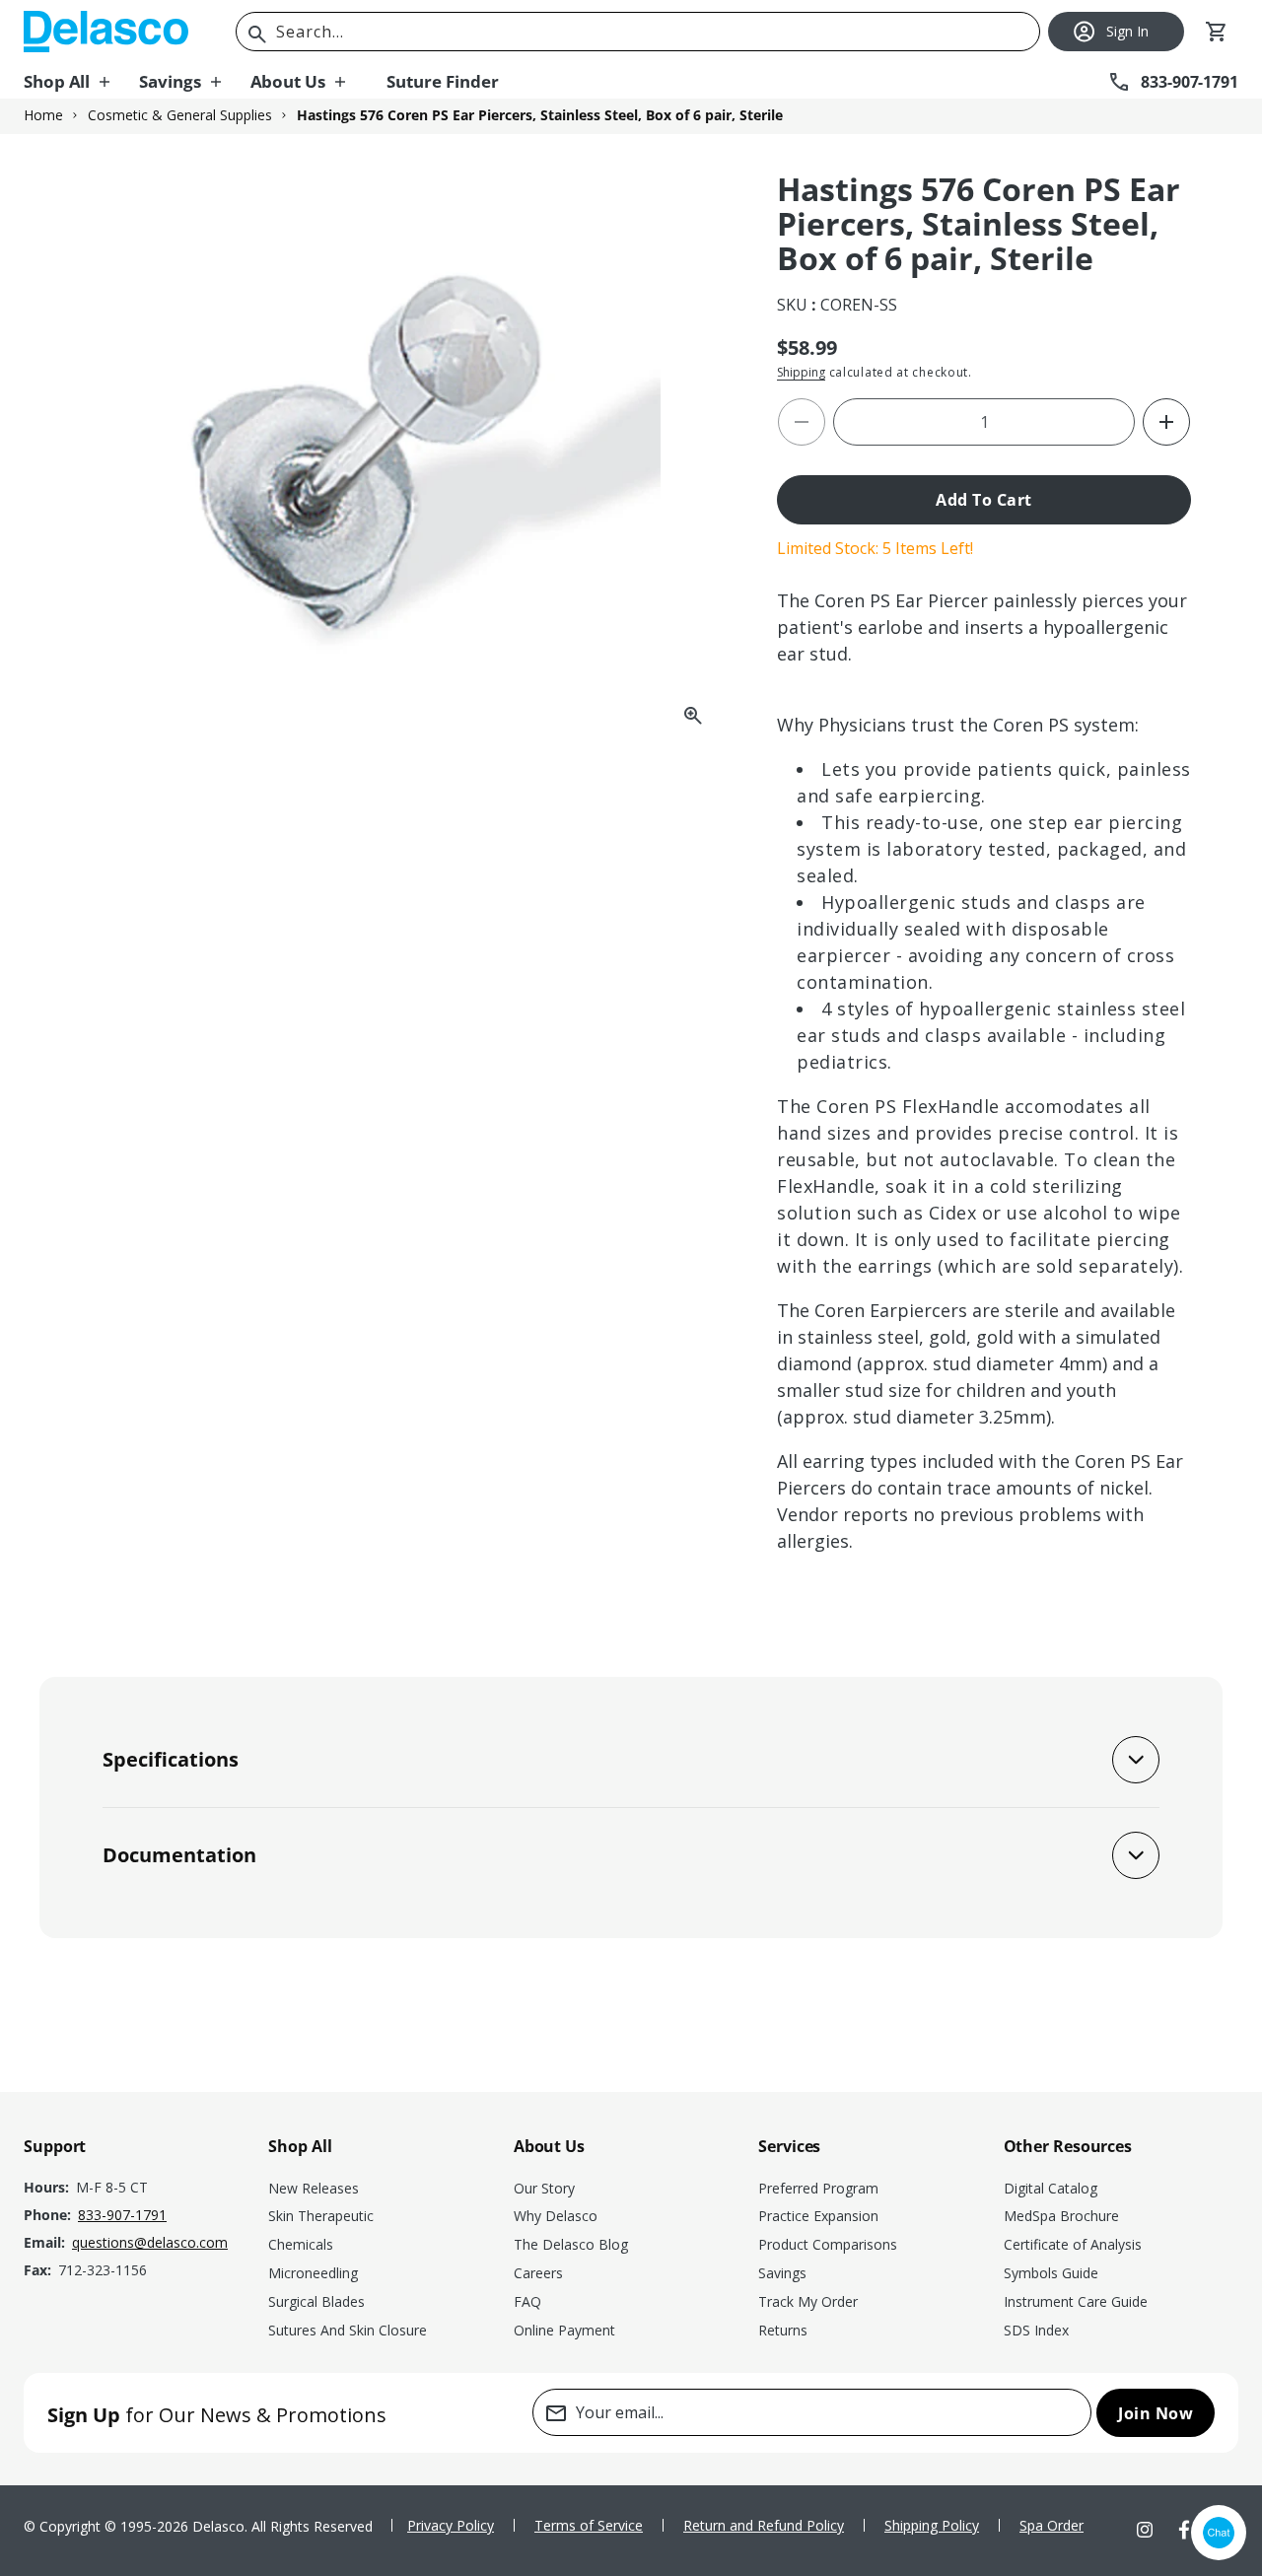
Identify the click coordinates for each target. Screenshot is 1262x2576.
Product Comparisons (828, 2244)
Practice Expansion (818, 2216)
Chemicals (301, 2244)
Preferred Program (818, 2188)
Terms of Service (589, 2525)
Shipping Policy (932, 2525)
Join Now (1156, 2413)
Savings (782, 2273)
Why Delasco (556, 2216)
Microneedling (313, 2273)
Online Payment (564, 2330)
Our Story (544, 2188)
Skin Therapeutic (321, 2216)
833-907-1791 (122, 2215)
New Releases (314, 2188)
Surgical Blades (316, 2301)
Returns (783, 2330)
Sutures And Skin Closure (348, 2330)
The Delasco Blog (571, 2244)
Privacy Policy (451, 2525)
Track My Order (808, 2301)
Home (43, 115)
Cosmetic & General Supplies (180, 115)
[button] (81, 82)
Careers (538, 2273)
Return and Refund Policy (764, 2525)
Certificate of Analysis (1073, 2244)
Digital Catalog (1051, 2188)
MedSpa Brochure (1061, 2216)
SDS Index (1036, 2330)
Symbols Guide (1051, 2273)
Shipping (801, 372)
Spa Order (1052, 2525)
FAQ (527, 2301)
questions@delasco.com (150, 2242)
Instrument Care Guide (1076, 2301)
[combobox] (638, 32)
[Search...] (257, 35)
